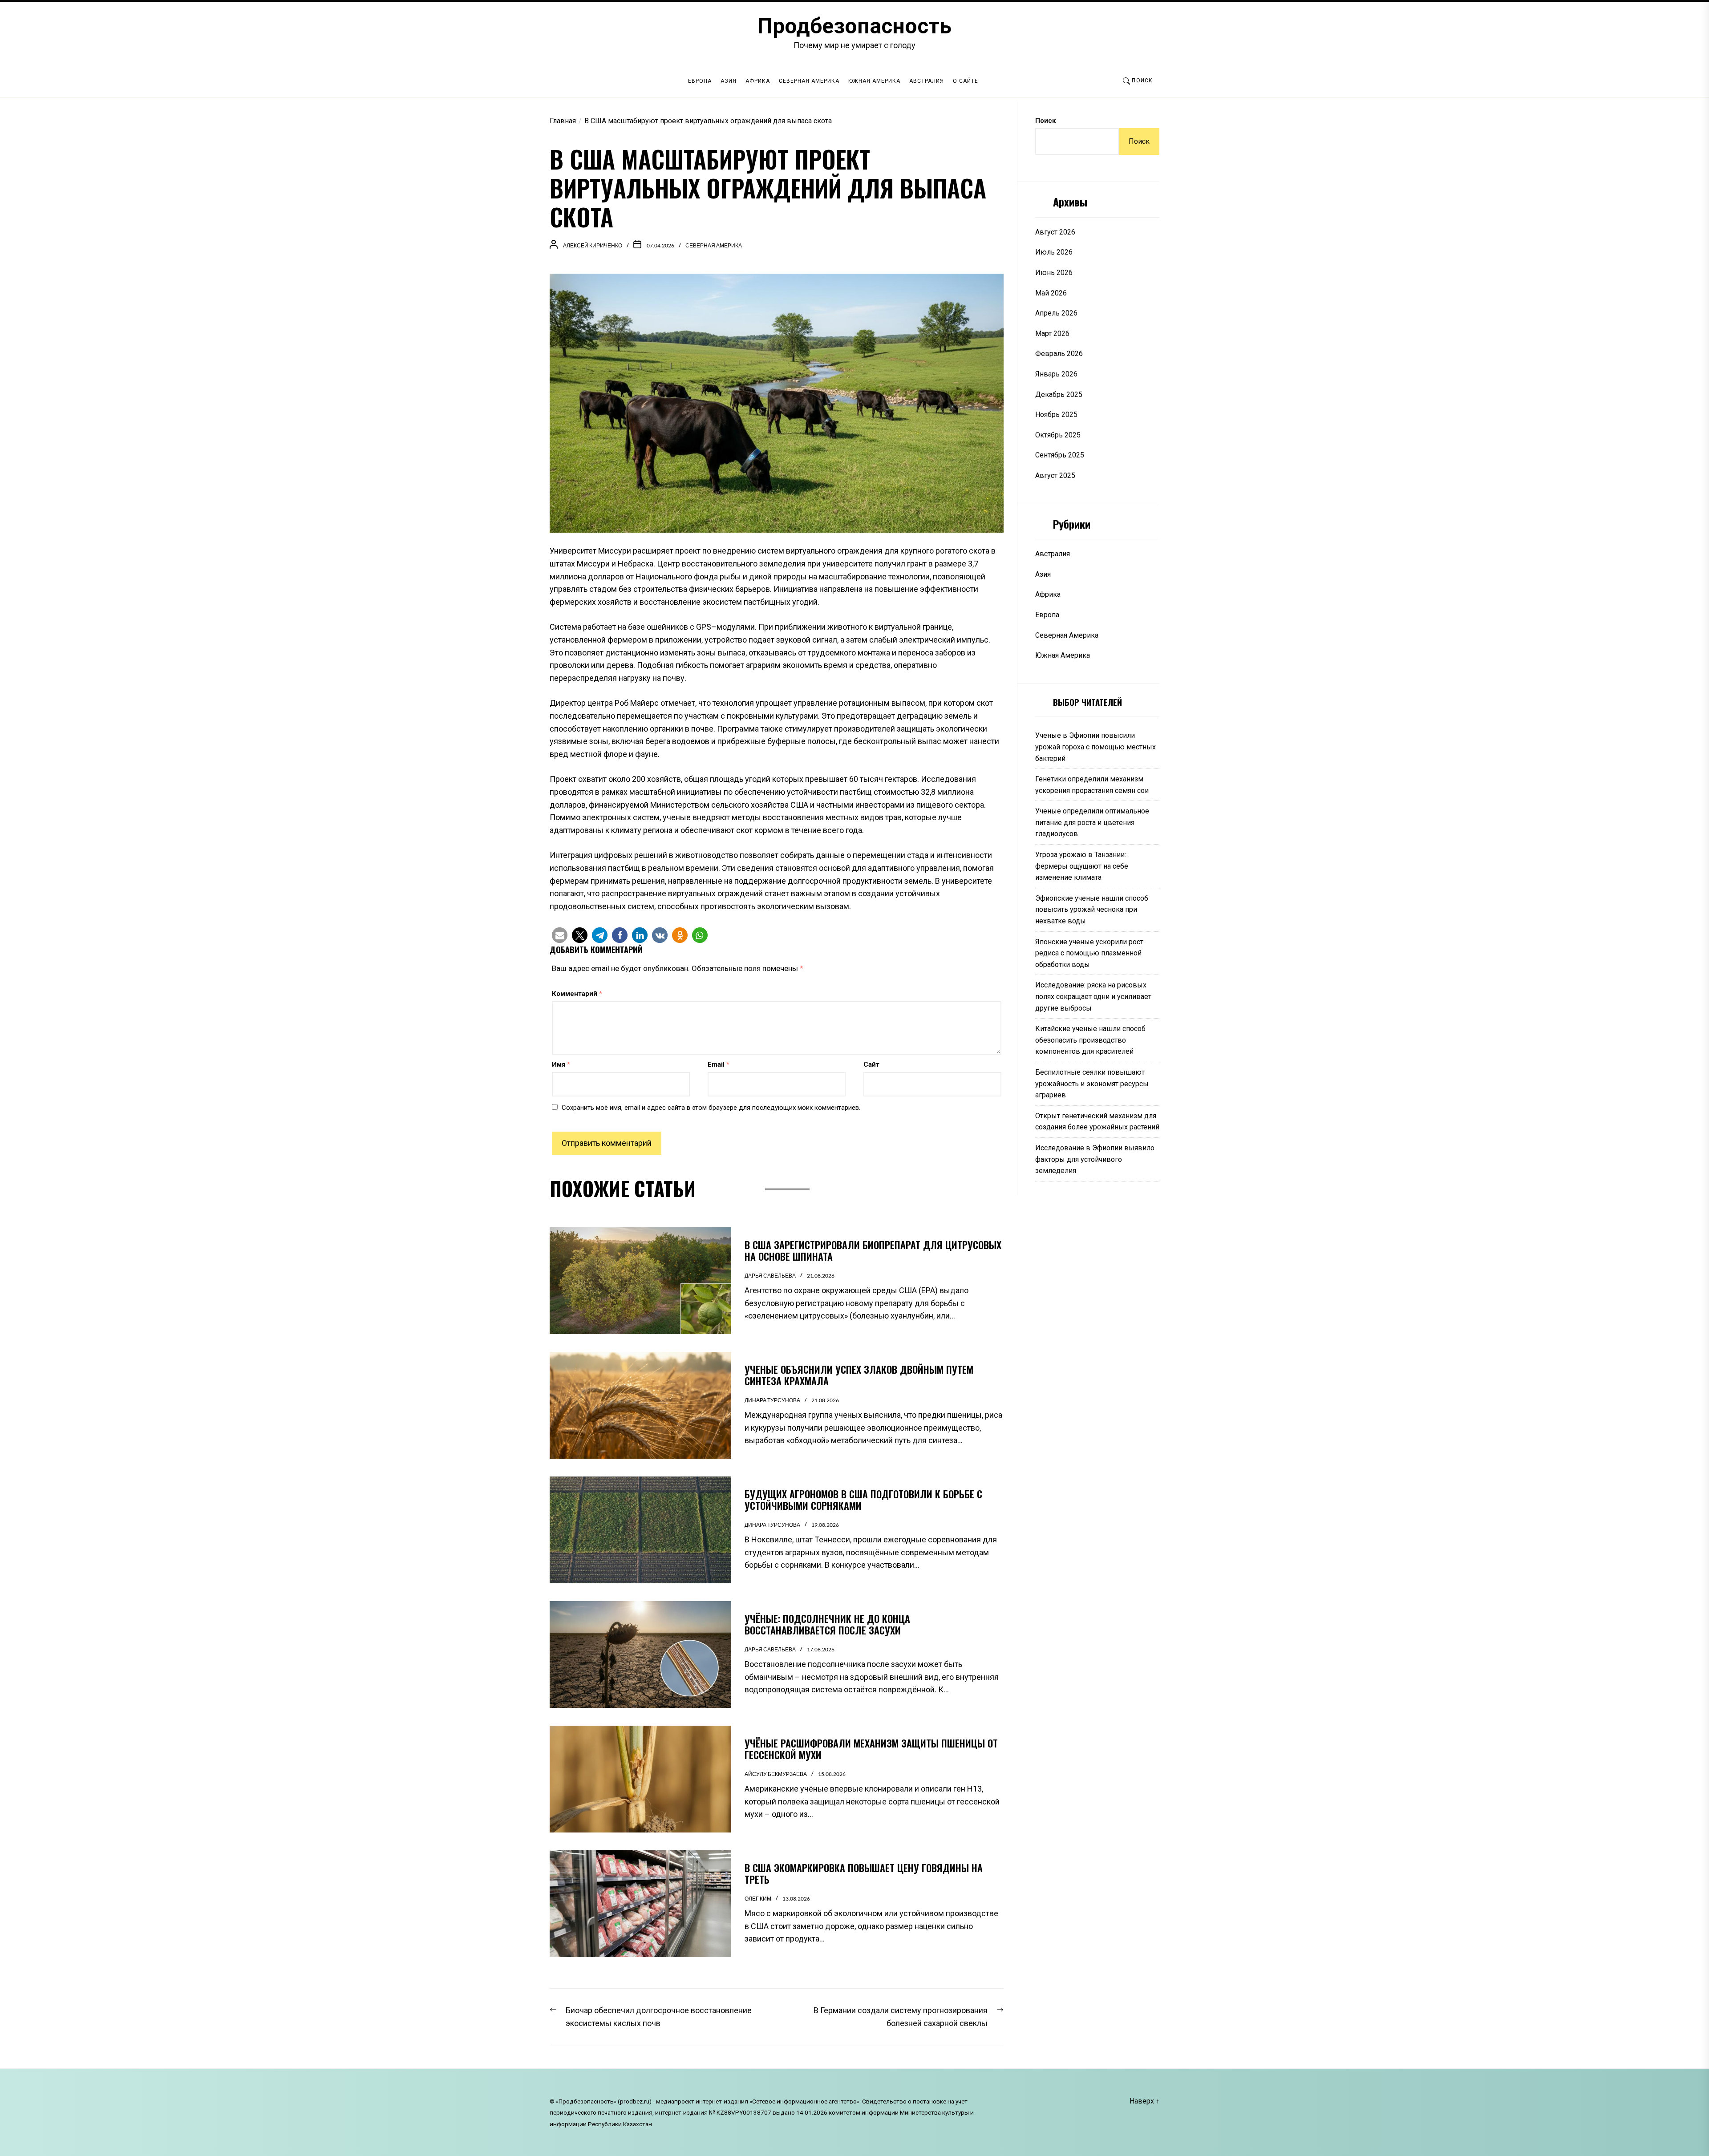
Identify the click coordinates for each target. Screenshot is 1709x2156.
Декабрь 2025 (1059, 394)
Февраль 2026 (1059, 354)
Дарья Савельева (770, 1276)
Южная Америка (874, 81)
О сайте (966, 81)
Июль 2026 (1054, 252)
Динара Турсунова (772, 1400)
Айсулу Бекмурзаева (776, 1774)
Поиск (1045, 121)
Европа (700, 81)
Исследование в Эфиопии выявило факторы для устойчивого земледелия (1095, 1159)
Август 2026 (1055, 232)
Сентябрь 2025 (1060, 455)
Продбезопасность (854, 26)
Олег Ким (758, 1899)
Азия (729, 81)
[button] (560, 935)
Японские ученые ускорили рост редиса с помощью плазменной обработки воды (1089, 953)
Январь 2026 (1056, 374)
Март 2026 (1052, 334)
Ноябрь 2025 (1056, 415)
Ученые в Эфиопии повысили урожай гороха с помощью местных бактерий (1095, 747)
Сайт (871, 1064)
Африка (758, 81)
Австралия (927, 81)
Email (719, 1064)
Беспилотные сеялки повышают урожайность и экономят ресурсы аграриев (1092, 1084)
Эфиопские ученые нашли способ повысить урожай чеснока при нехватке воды (1092, 910)
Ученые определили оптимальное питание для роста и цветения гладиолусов (1092, 822)
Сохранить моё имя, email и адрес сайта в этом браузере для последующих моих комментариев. (711, 1108)
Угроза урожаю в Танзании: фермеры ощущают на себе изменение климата (1082, 866)
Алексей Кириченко (593, 245)
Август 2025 (1055, 475)
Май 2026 (1051, 293)
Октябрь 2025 (1058, 435)
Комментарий (577, 994)
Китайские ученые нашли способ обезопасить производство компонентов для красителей (1090, 1040)
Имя (561, 1064)
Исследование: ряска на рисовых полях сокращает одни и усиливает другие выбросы (1093, 996)
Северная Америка (809, 81)
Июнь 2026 (1054, 273)
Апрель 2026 (1056, 313)
